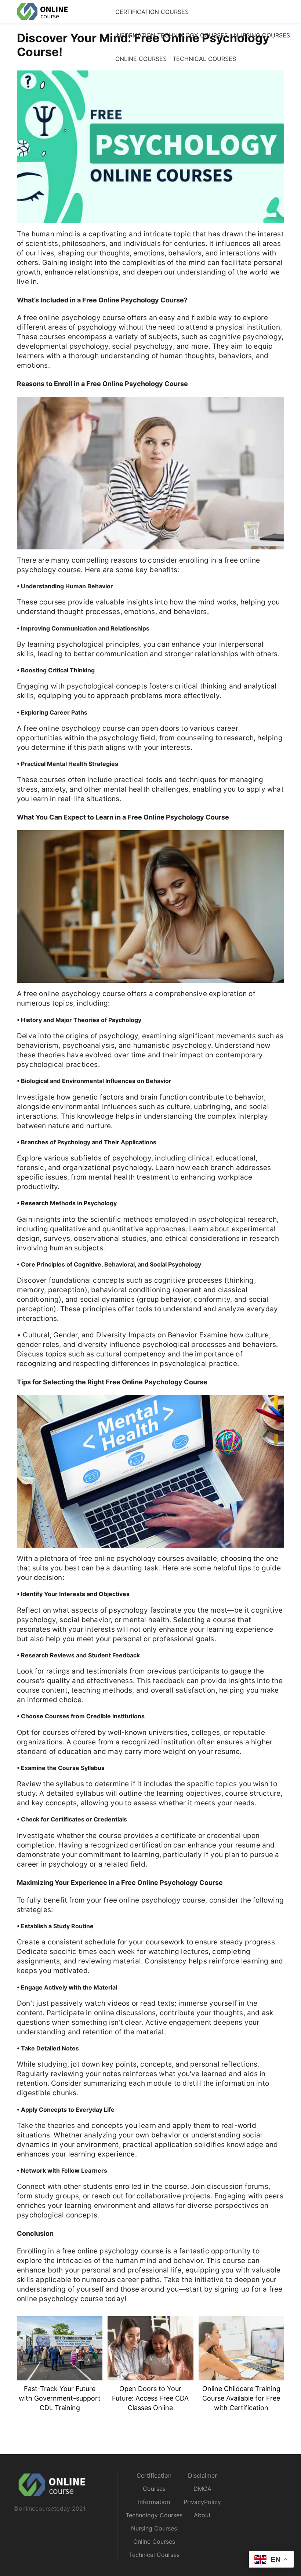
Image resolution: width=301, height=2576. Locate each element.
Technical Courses (204, 59)
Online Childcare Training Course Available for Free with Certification (241, 2398)
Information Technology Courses (172, 35)
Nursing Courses (262, 35)
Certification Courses (152, 12)
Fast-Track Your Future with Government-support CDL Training (60, 2398)
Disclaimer (202, 2475)
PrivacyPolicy (202, 2502)
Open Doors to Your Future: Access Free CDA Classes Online (150, 2398)
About (202, 2515)
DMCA (202, 2489)
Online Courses (141, 59)
